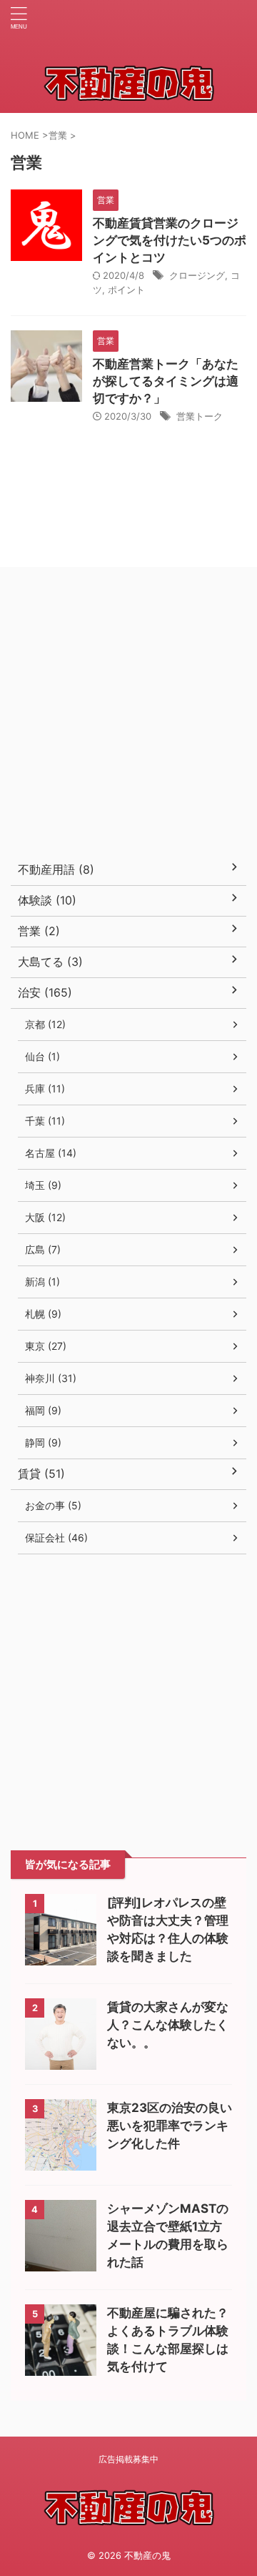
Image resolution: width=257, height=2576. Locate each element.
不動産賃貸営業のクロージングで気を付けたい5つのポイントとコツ (170, 240)
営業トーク (200, 416)
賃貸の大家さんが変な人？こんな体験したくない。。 (168, 2025)
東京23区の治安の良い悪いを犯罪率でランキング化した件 (170, 2126)
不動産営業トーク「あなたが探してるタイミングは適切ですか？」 (166, 381)
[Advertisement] (128, 716)
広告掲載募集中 (128, 2459)
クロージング (197, 275)
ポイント (126, 290)
